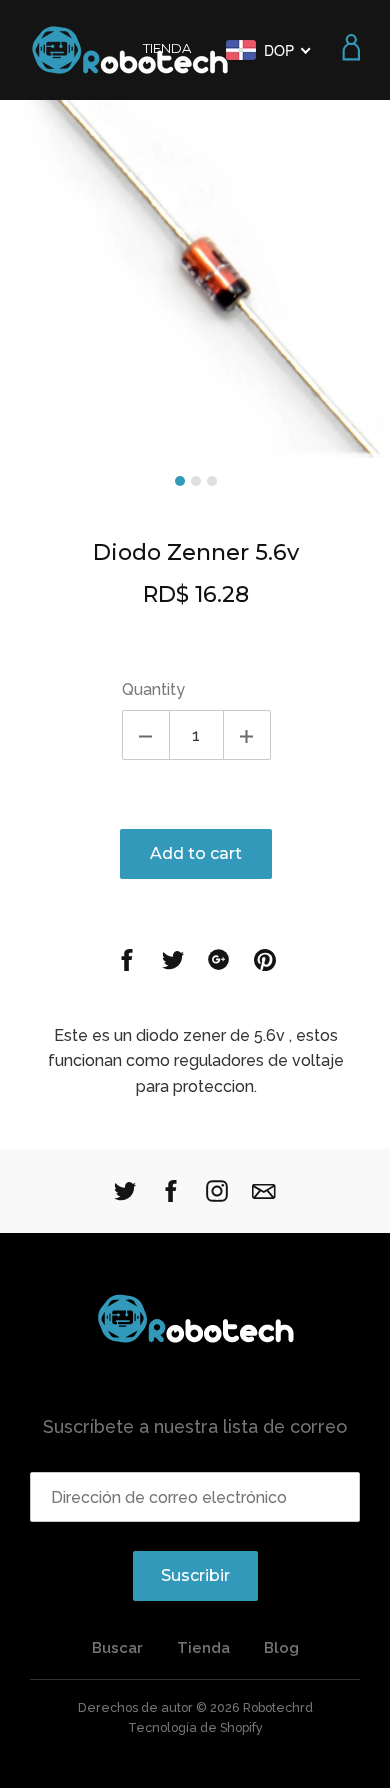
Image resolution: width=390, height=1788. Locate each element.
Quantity (153, 689)
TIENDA (167, 48)
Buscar (117, 1648)
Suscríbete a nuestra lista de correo (195, 1426)
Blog (281, 1648)
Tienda (203, 1648)
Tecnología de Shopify (195, 1727)
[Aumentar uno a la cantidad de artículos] (247, 735)
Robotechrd (278, 1707)
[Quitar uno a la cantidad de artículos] (146, 735)
